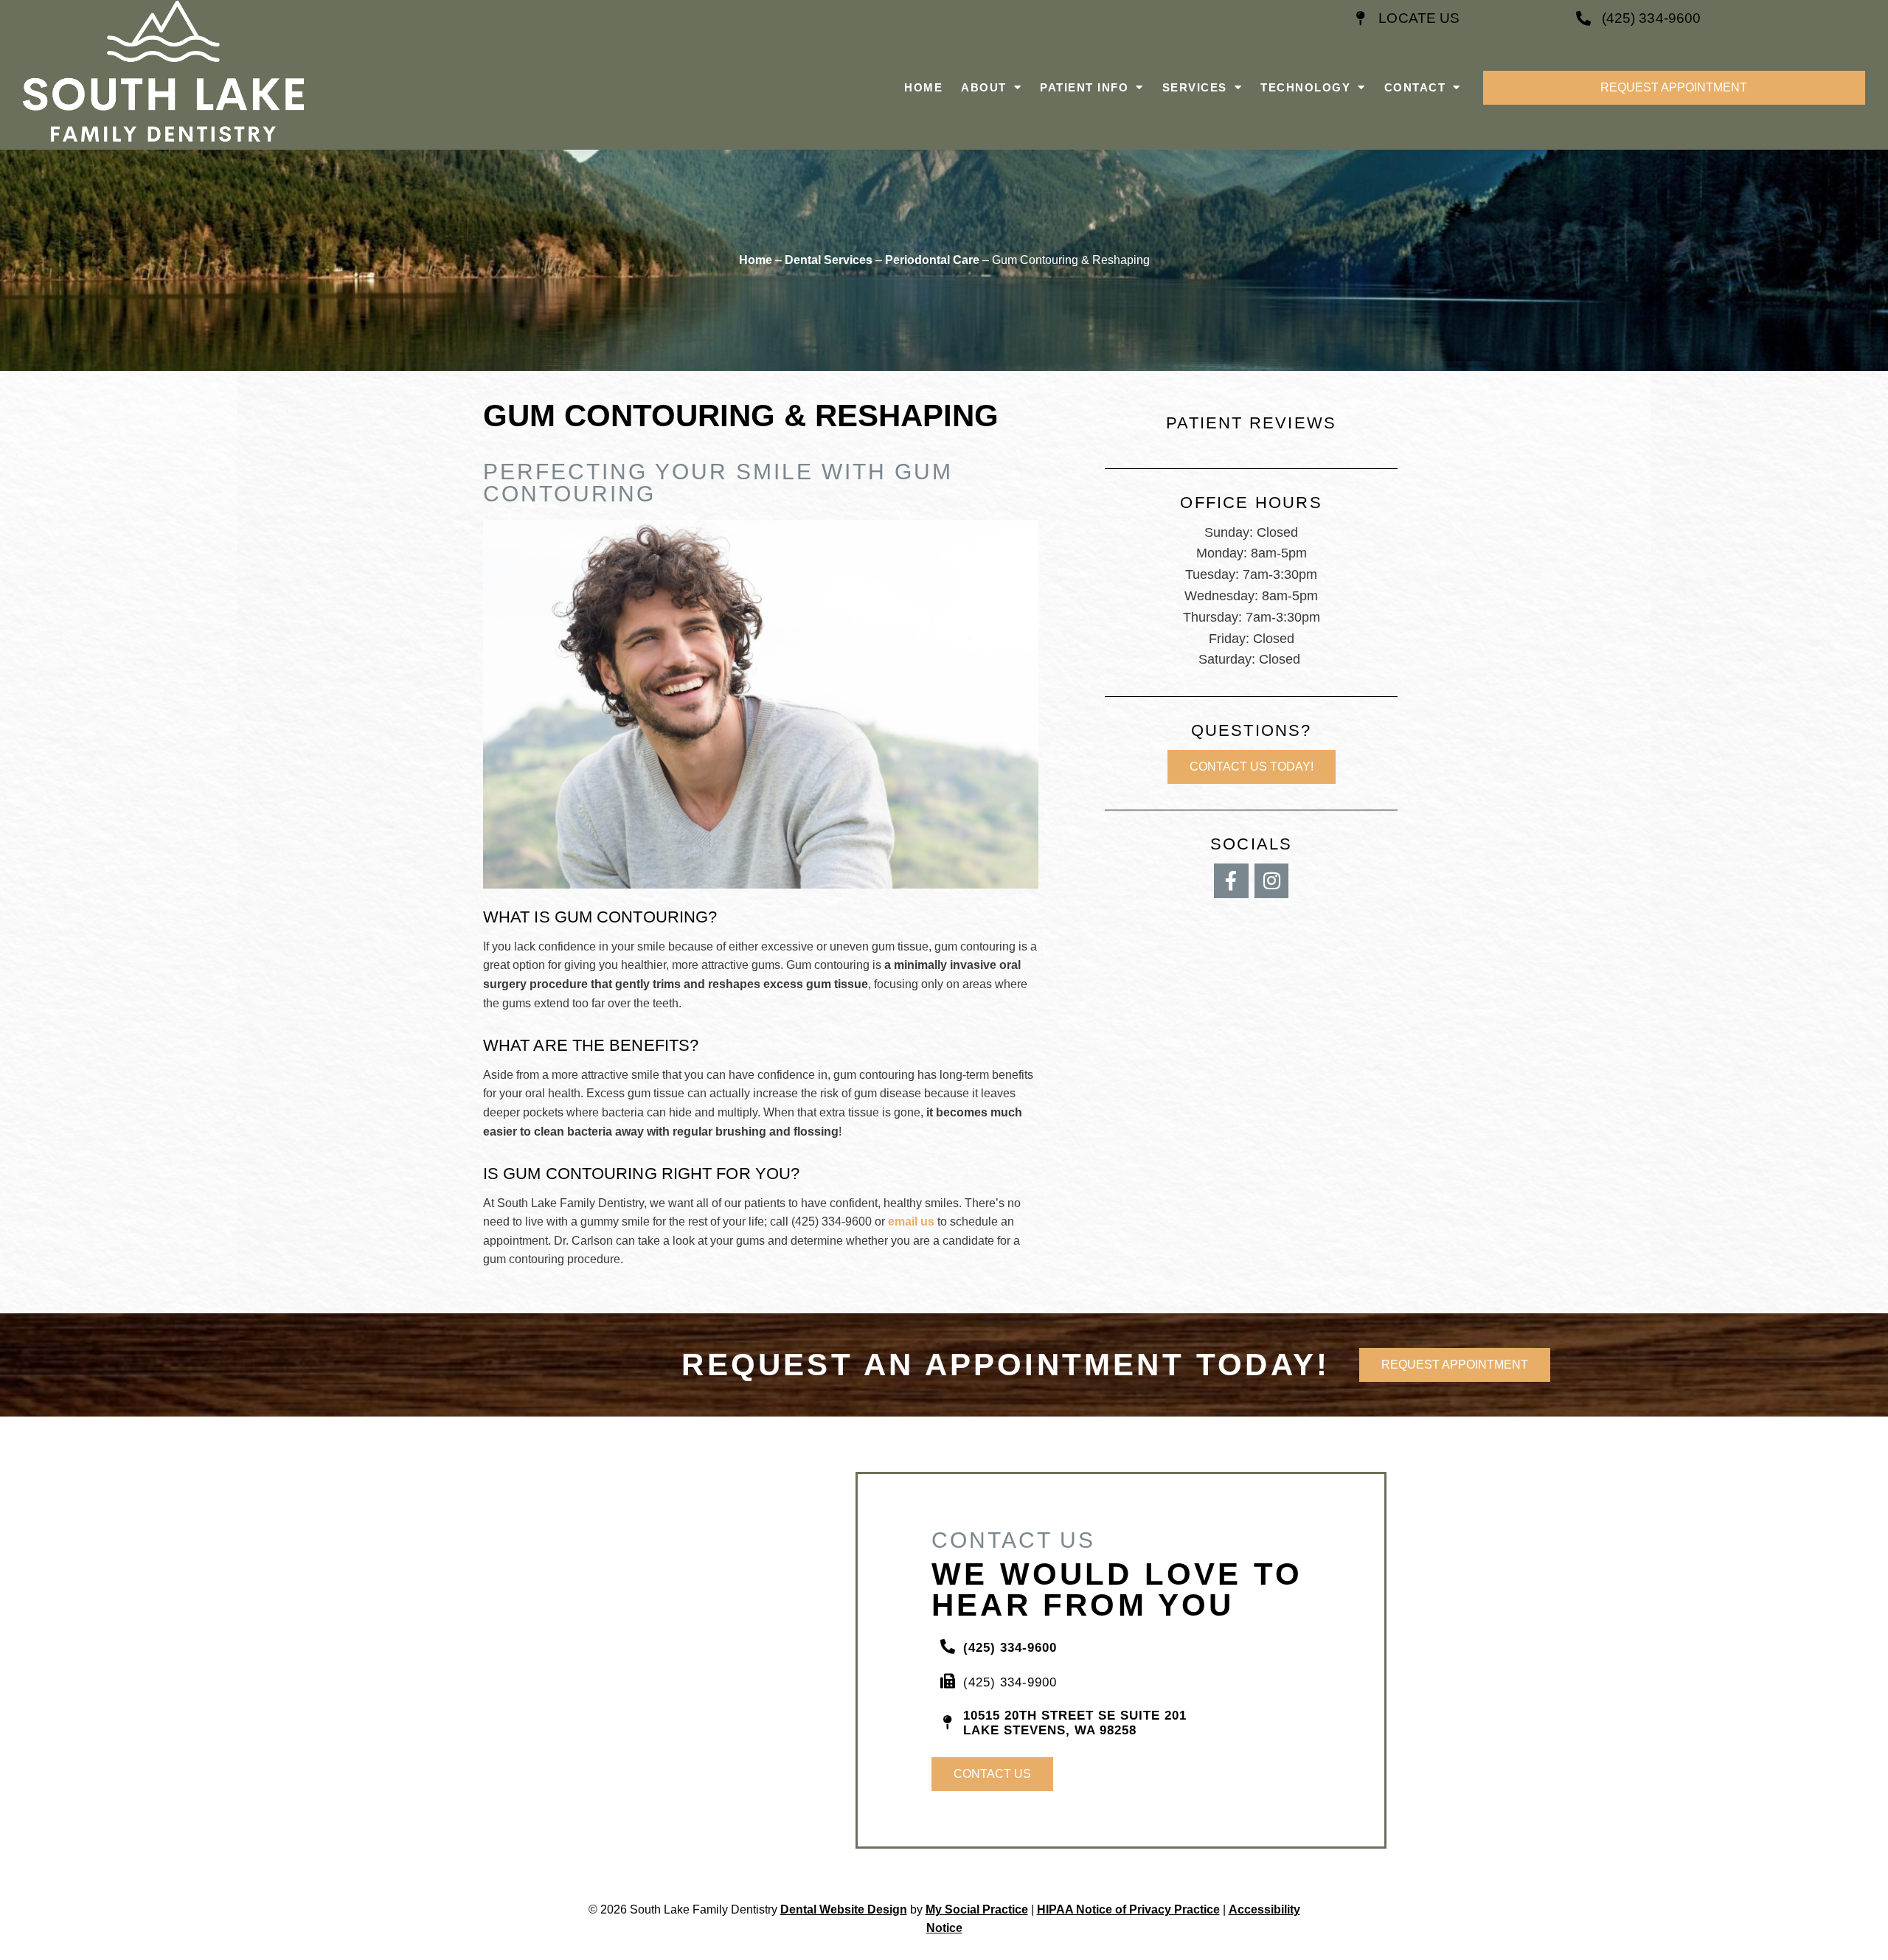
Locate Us (1419, 18)
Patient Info (1084, 87)
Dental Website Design (844, 1909)
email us (911, 1221)
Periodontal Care (932, 260)
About (984, 87)
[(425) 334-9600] (1583, 18)
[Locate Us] (1360, 18)
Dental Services (829, 260)
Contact (1415, 87)
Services (1195, 87)
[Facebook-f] (1231, 881)
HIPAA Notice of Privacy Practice (1128, 1909)
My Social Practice (977, 1909)
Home (923, 87)
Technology (1305, 87)
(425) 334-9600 (1651, 18)
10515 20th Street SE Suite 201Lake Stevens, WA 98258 (1075, 1723)
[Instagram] (1272, 881)
